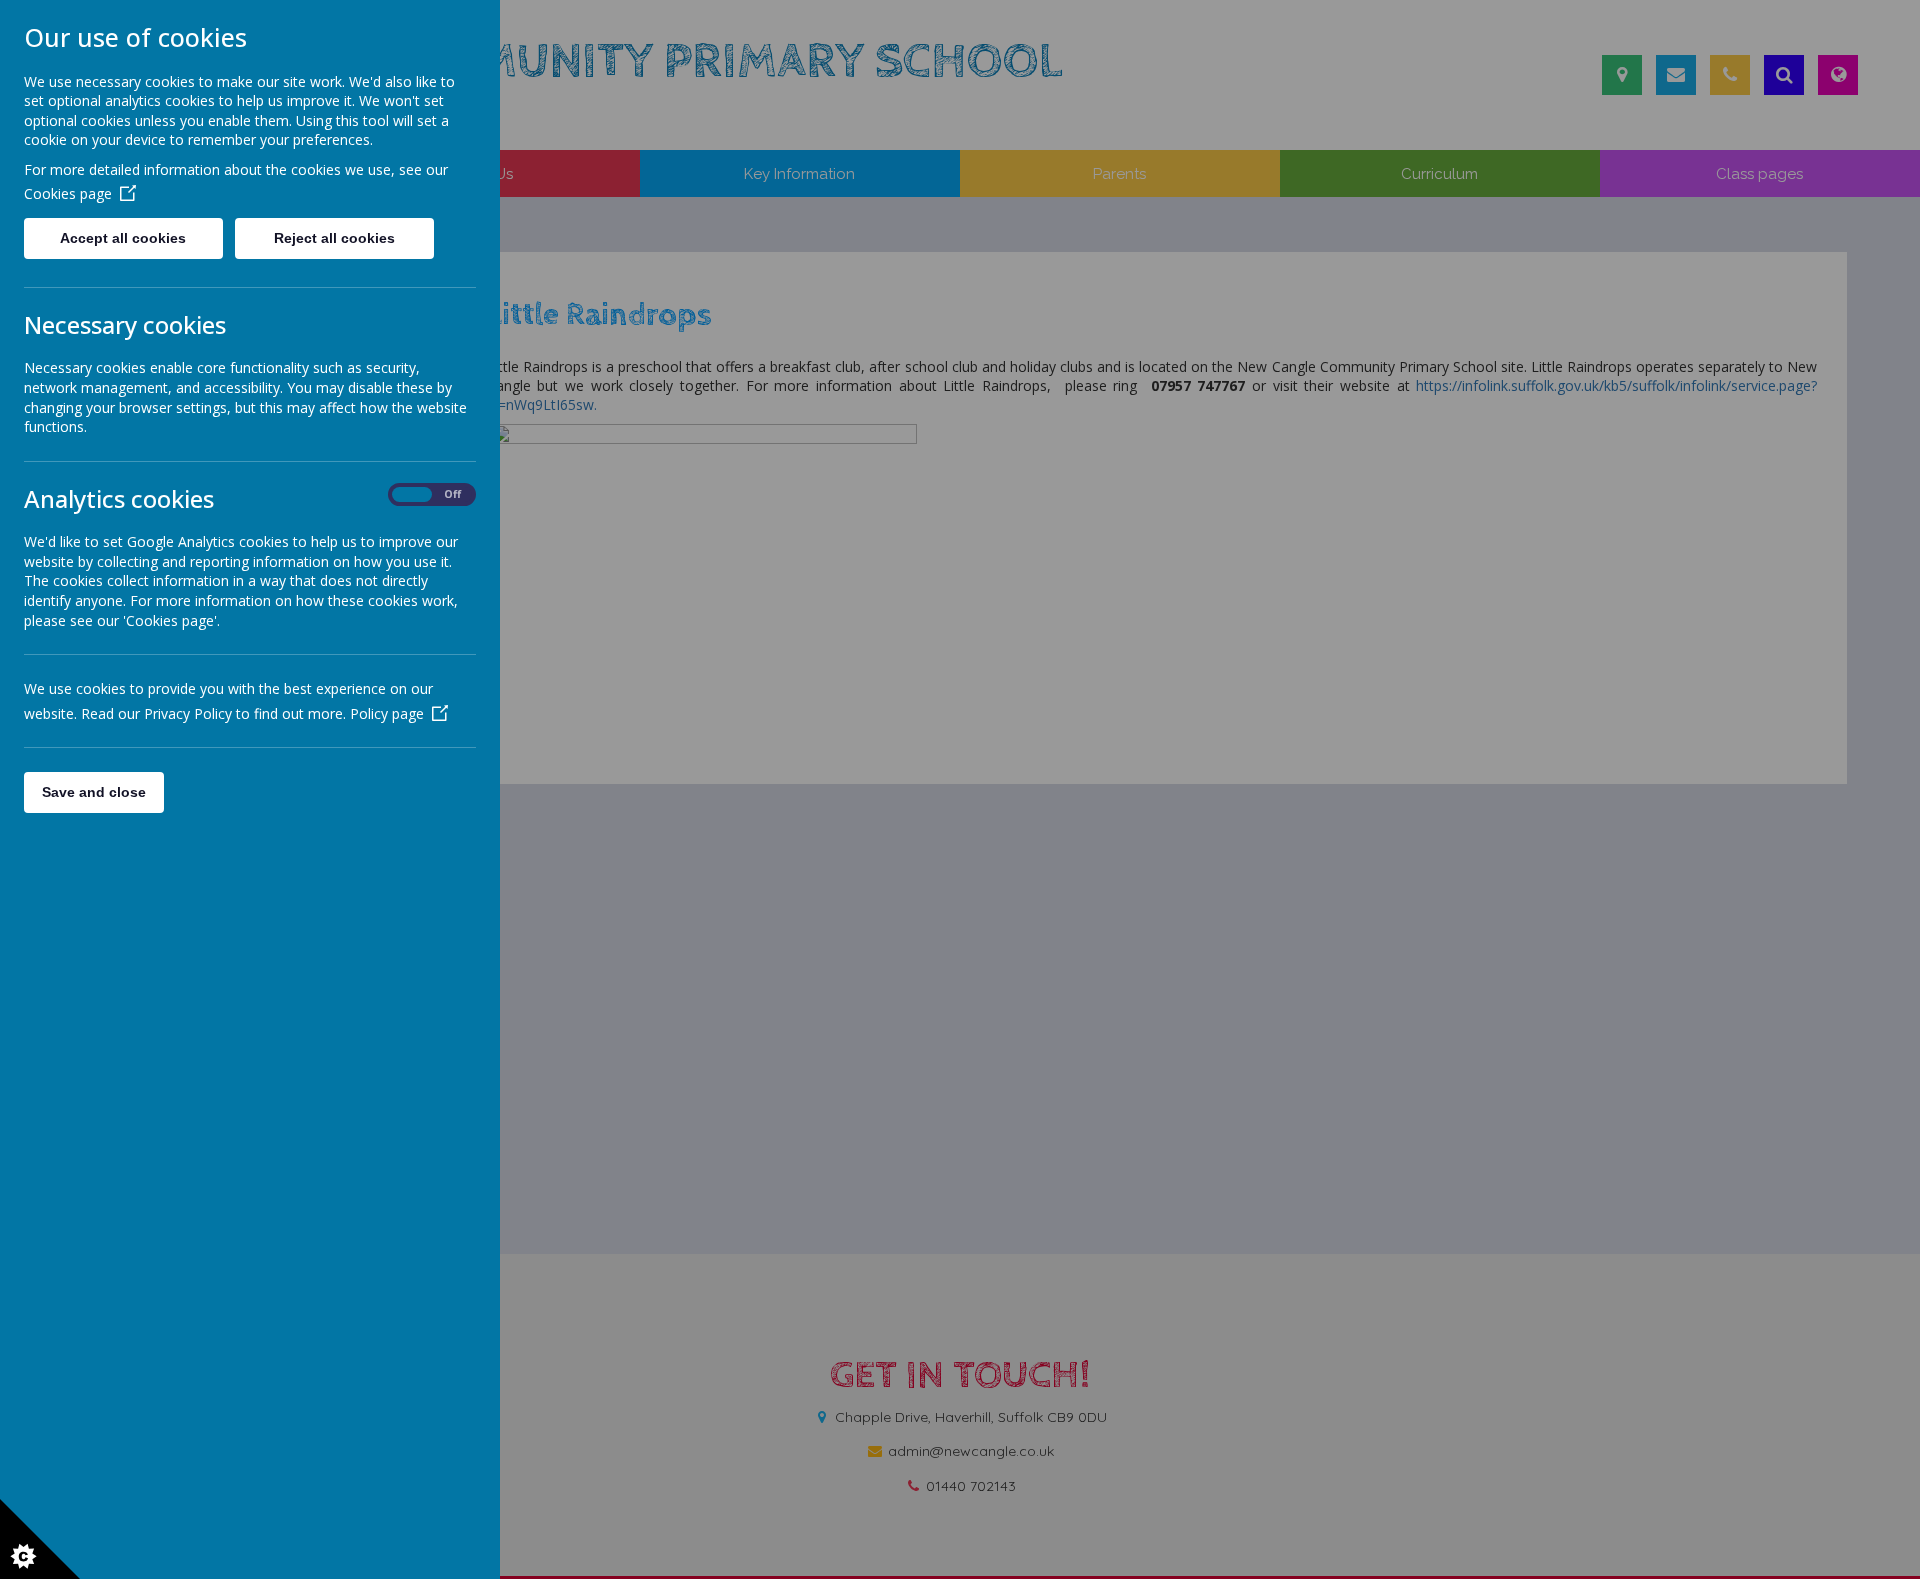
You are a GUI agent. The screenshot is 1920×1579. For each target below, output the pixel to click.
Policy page (387, 713)
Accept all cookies (123, 238)
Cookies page (68, 193)
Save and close (94, 792)
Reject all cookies (334, 238)
